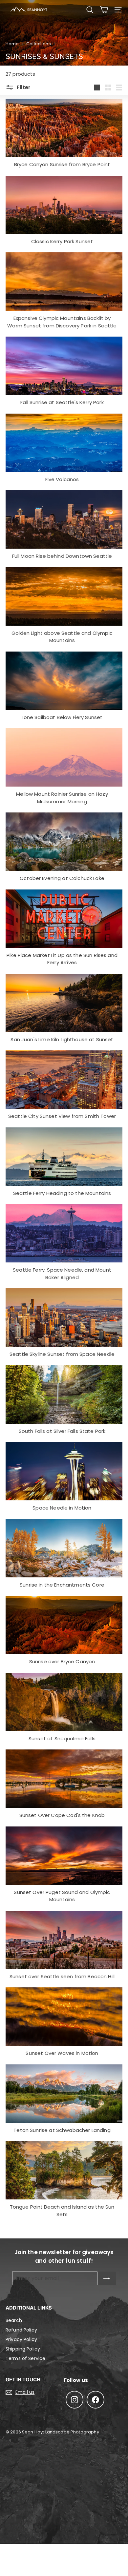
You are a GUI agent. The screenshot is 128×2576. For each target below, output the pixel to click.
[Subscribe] (107, 2278)
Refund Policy (21, 2330)
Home (12, 44)
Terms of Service (25, 2358)
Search (14, 2320)
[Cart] (104, 10)
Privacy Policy (21, 2339)
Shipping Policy (23, 2349)
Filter (23, 87)
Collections (39, 44)
